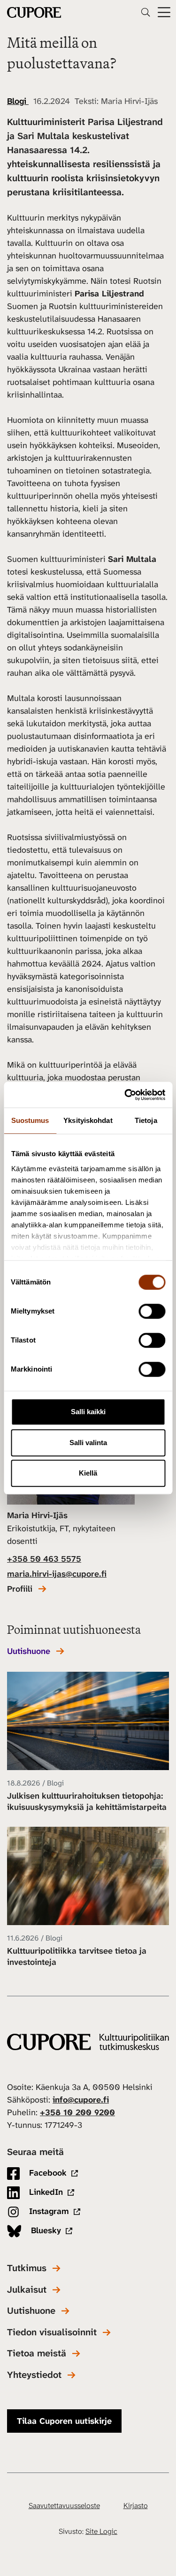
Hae (145, 12)
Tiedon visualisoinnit (52, 2332)
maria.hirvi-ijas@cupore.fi (57, 1574)
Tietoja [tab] (146, 1120)
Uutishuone (29, 1651)
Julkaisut (27, 2290)
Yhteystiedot (34, 2375)
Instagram (48, 2211)
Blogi (18, 101)
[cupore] (88, 2042)
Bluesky (45, 2230)
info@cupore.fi (81, 2100)
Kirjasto (136, 2506)
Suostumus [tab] (30, 1120)
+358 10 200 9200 (77, 2112)
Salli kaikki (88, 1412)
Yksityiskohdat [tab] (88, 1120)
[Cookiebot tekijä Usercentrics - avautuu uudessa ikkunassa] (125, 1095)
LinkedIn (45, 2192)
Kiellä (88, 1473)
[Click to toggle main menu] (164, 12)
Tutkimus (27, 2268)
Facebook (47, 2173)
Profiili (20, 1589)
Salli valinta (88, 1443)
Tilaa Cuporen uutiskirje (64, 2421)
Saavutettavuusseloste (64, 2506)
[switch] (152, 1311)
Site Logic (101, 2531)
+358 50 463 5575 (44, 1559)
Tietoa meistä (37, 2353)
